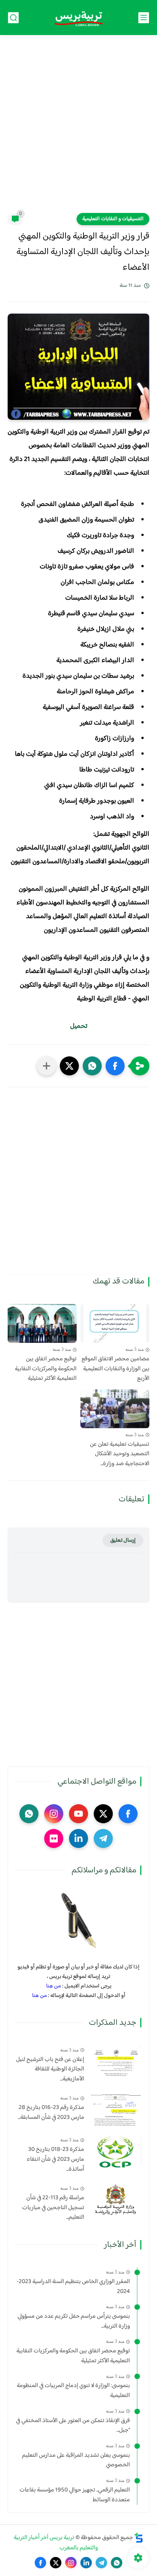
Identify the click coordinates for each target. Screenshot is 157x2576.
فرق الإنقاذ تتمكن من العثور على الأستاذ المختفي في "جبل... (73, 2426)
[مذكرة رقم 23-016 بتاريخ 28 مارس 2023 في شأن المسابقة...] (116, 2110)
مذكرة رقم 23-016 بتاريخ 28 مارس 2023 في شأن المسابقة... (51, 2113)
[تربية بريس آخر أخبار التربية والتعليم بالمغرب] (78, 18)
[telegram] (103, 1838)
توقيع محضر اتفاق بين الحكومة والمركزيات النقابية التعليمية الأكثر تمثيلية (46, 1369)
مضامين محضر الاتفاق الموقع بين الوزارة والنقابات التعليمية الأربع (115, 1369)
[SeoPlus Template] (139, 2538)
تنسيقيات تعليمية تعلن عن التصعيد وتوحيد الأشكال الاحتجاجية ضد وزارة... (120, 1454)
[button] (115, 1066)
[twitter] (103, 1814)
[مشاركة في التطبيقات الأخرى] (46, 1066)
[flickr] (54, 1838)
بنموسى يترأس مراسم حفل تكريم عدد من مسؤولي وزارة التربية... (74, 2321)
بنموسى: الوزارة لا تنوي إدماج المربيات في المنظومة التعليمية (73, 2391)
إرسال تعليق (123, 1540)
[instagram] (54, 1814)
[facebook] (128, 1814)
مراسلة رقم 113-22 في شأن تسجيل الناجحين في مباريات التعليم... (53, 2208)
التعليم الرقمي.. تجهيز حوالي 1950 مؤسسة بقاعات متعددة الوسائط (75, 2495)
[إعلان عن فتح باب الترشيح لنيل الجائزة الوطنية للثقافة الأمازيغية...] (116, 2062)
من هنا (54, 1986)
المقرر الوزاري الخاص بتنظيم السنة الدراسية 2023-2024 (73, 2287)
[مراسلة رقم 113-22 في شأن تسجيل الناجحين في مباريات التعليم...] (116, 2200)
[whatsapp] (29, 1814)
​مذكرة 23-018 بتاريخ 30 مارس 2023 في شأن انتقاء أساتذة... (55, 2159)
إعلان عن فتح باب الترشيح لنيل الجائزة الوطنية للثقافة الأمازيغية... (50, 2070)
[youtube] (78, 1814)
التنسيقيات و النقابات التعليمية (113, 219)
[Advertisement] (78, 129)
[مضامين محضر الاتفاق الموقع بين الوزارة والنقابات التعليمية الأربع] (115, 1323)
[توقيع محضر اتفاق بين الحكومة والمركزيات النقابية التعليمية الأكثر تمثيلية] (42, 1323)
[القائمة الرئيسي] (144, 18)
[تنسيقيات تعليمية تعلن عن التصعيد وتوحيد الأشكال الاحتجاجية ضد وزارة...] (115, 1409)
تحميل (79, 1026)
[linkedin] (78, 1838)
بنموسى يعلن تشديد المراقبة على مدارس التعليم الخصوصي (76, 2460)
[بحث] (13, 18)
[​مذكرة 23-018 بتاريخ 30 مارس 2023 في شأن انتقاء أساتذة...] (116, 2151)
